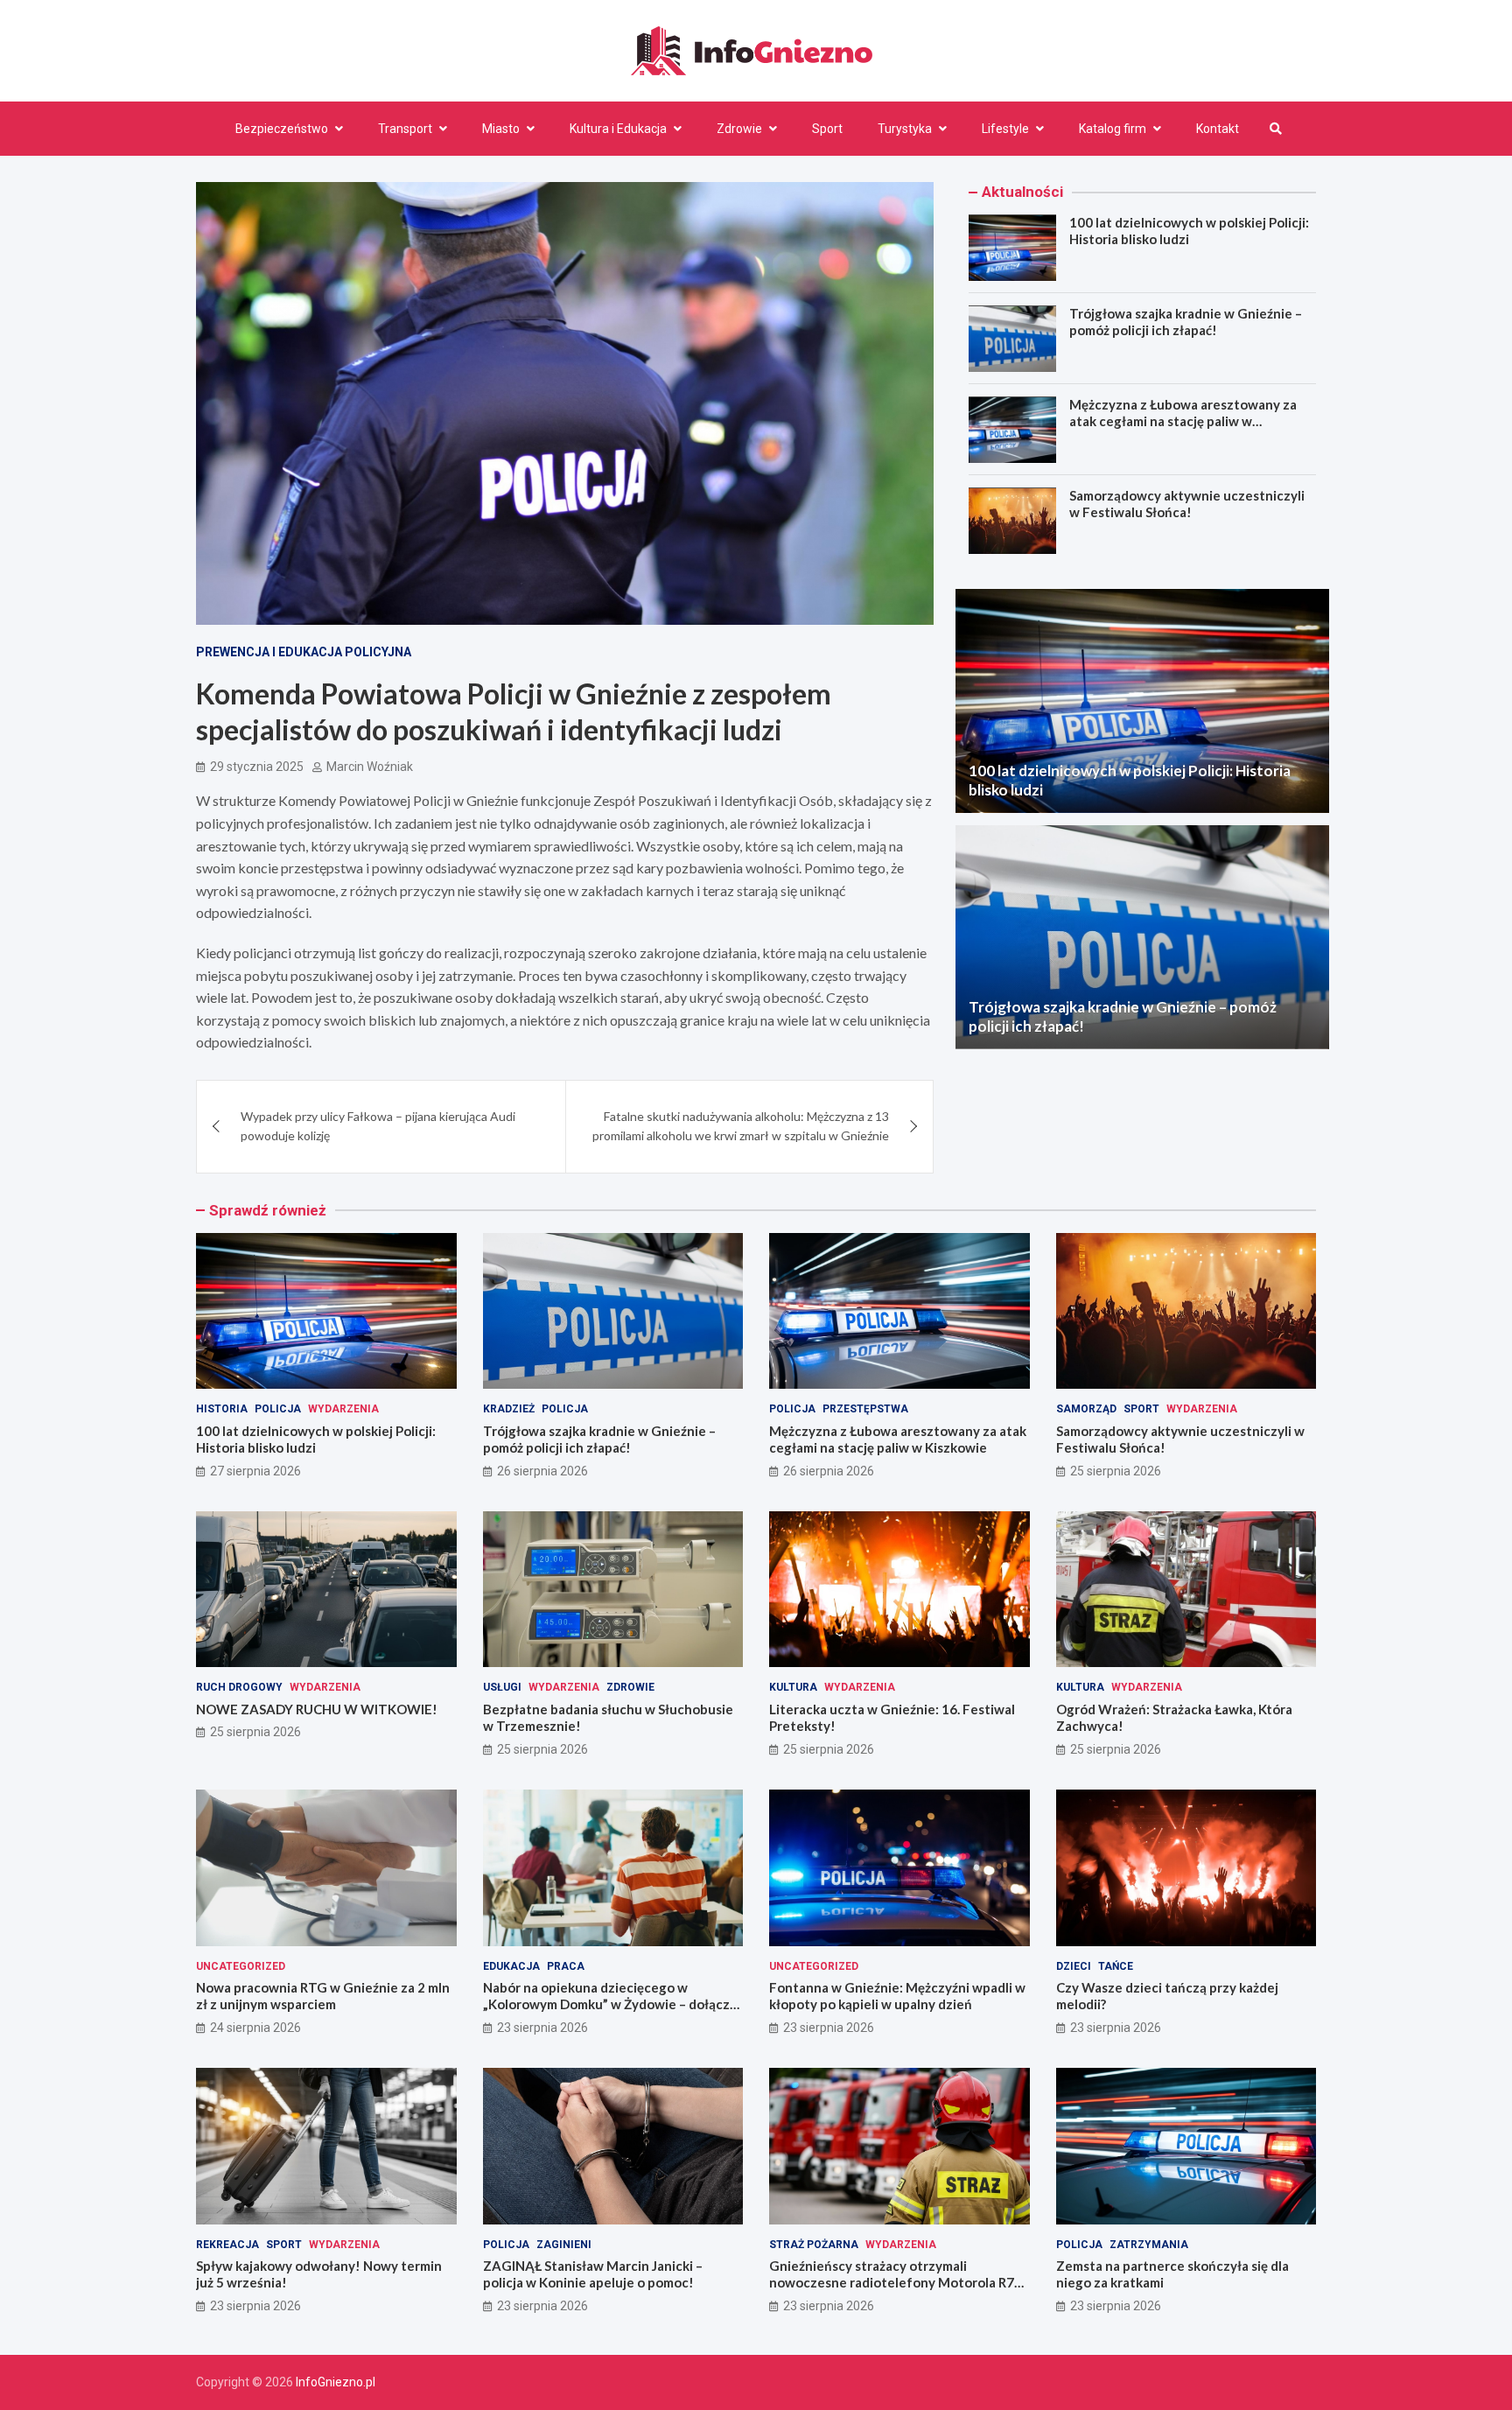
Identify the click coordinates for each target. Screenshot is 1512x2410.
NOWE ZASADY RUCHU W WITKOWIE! (317, 1709)
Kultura (793, 1687)
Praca (566, 1966)
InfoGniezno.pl (336, 2382)
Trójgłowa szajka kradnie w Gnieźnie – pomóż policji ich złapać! (1186, 323)
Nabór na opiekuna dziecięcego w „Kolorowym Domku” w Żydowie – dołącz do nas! (606, 2004)
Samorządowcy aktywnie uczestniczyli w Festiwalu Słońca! (1187, 505)
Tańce (1116, 1966)
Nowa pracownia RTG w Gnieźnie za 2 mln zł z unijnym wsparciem (323, 1996)
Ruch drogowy (239, 1687)
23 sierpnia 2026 (542, 2028)
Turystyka (905, 129)
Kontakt (1218, 129)
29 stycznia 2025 (257, 767)
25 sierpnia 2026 (1116, 1471)
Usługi (502, 1687)
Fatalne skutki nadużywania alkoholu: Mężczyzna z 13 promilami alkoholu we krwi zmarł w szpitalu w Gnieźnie (741, 1126)
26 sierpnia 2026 (542, 1471)
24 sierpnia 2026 (255, 2028)
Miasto (501, 129)
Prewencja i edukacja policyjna (304, 652)
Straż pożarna (814, 2245)
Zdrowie (739, 129)
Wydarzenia (343, 1409)
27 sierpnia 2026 (255, 1471)
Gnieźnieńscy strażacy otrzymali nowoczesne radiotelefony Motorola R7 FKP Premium (892, 2283)
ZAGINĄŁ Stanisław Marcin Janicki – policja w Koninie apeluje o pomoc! (593, 2274)
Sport (827, 129)
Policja (278, 1409)
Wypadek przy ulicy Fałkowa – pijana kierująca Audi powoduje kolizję (378, 1126)
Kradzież (509, 1409)
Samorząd (1086, 1409)
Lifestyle (1005, 129)
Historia (222, 1409)
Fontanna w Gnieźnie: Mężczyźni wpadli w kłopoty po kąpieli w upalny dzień (897, 1996)
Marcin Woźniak (370, 767)
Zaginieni (564, 2245)
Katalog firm (1113, 129)
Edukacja (511, 1966)
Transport (405, 129)
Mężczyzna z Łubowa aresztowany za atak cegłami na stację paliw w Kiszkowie (1183, 422)
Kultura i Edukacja (618, 129)
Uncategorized (241, 1966)
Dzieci (1074, 1966)
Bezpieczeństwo (282, 129)
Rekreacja (227, 2245)
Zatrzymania (1149, 2245)
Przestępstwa (865, 1409)
